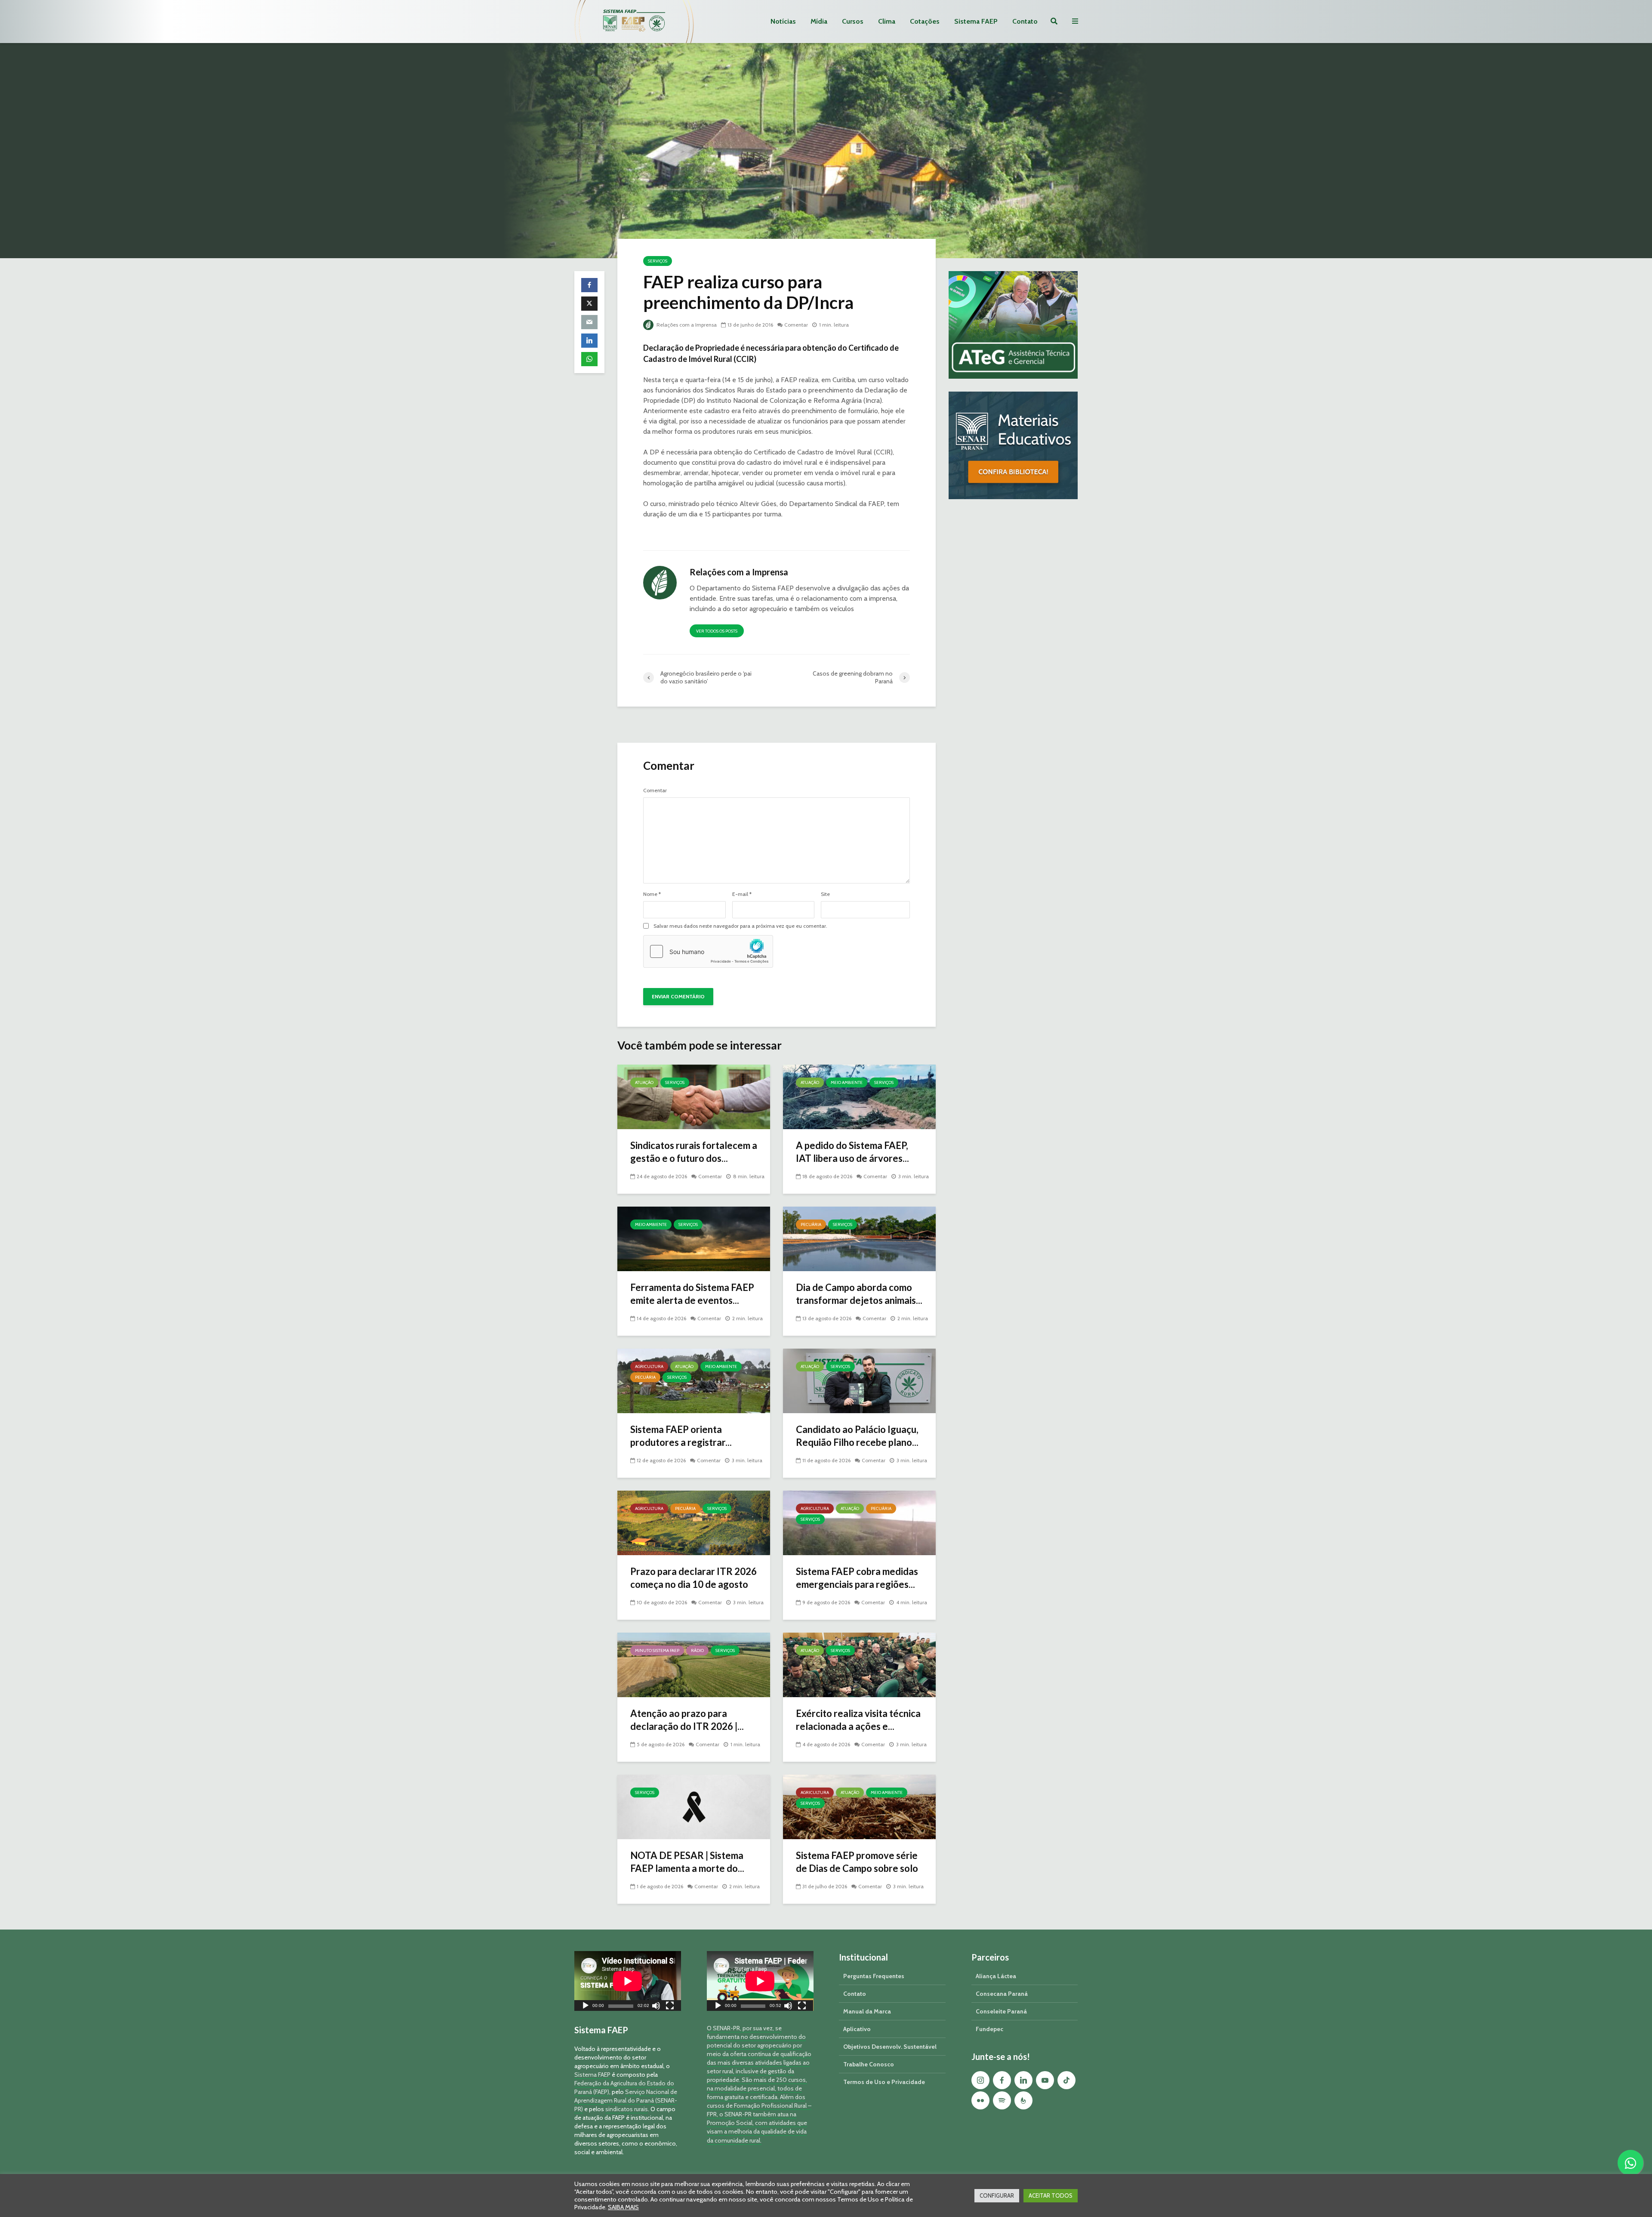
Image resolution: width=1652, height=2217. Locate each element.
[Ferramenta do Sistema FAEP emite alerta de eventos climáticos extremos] (694, 1238)
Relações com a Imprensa (686, 325)
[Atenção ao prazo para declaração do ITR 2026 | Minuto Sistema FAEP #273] (694, 1664)
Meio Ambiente (847, 1082)
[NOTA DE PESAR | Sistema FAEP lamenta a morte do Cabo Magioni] (694, 1806)
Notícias (783, 21)
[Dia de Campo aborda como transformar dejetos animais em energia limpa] (859, 1238)
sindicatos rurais (627, 2109)
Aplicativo (857, 2029)
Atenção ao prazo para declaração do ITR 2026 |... (687, 1720)
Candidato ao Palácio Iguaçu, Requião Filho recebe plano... (857, 1436)
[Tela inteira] (670, 2007)
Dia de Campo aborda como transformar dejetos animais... (859, 1294)
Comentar (796, 325)
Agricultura (649, 1366)
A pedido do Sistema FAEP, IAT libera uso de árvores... (852, 1152)
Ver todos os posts (717, 631)
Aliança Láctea (996, 1976)
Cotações (925, 21)
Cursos (853, 21)
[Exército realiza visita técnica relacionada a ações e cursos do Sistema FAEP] (859, 1664)
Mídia (819, 21)
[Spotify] (1002, 2100)
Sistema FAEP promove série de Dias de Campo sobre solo (857, 1862)
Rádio (697, 1650)
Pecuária (811, 1224)
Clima (887, 21)
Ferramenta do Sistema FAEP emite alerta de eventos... (692, 1294)
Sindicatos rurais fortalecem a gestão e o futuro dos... (694, 1152)
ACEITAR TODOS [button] (1051, 2195)
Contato (1025, 21)
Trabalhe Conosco (869, 2064)
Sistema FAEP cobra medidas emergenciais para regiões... (857, 1578)
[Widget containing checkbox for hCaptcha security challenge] (708, 951)
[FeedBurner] (1023, 2100)
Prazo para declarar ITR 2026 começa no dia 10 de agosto (693, 1578)
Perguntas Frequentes (874, 1976)
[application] (628, 1981)
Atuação (644, 1082)
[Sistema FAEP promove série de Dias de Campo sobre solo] (859, 1806)
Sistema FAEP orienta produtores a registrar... (681, 1436)
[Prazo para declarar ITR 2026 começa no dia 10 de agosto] (694, 1522)
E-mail (742, 894)
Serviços (658, 261)
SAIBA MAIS (623, 2207)
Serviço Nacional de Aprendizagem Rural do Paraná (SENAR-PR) (626, 2100)
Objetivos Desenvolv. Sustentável (890, 2047)
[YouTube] (1045, 2080)
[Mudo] (656, 2007)
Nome (652, 894)
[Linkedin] (1023, 2080)
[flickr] (980, 2100)
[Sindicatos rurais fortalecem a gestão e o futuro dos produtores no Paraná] (694, 1096)
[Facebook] (1002, 2080)
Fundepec (989, 2029)
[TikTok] (1066, 2080)
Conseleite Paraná (1001, 2011)
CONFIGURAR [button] (997, 2195)
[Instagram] (980, 2080)
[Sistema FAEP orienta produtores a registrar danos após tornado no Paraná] (694, 1380)
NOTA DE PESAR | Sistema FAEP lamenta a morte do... (687, 1862)
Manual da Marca (867, 2011)
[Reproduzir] (586, 2007)
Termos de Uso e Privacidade (884, 2082)
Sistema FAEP (976, 21)
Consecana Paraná (1002, 1994)
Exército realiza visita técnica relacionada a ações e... (858, 1720)
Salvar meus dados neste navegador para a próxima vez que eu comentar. (740, 926)
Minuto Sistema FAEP (657, 1650)
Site (825, 894)
